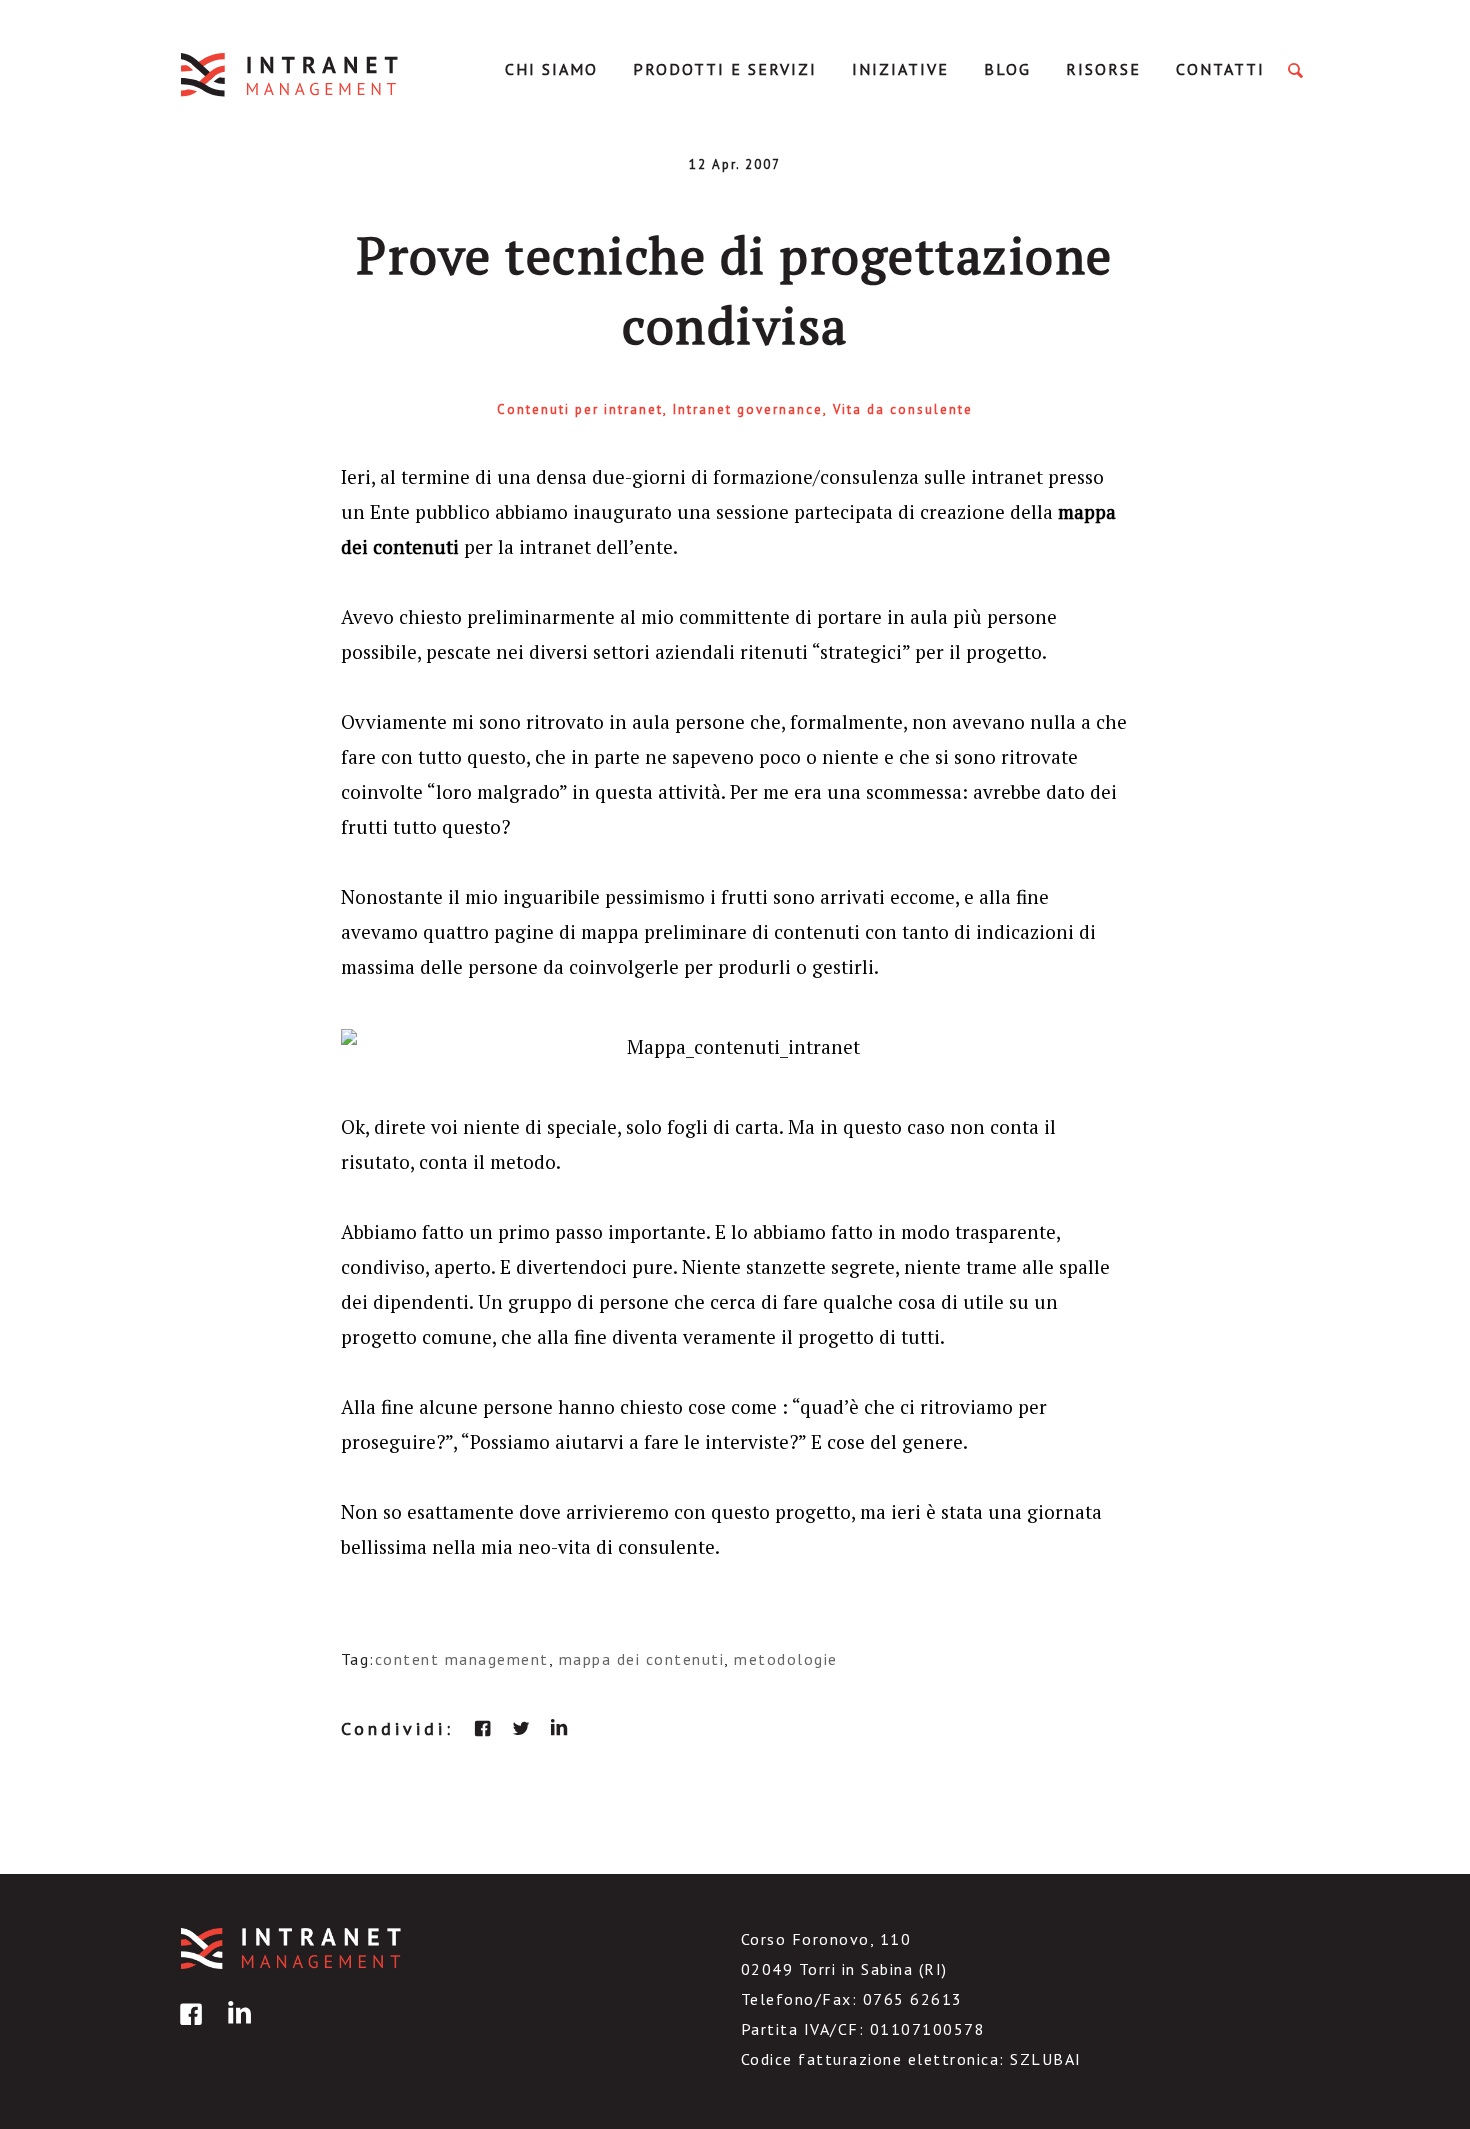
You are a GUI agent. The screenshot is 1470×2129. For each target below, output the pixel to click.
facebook (483, 1728)
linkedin (559, 1728)
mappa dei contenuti (642, 1659)
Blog (1007, 69)
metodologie (786, 1659)
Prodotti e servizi (725, 69)
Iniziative (900, 69)
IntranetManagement (291, 74)
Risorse (1103, 69)
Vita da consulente (903, 409)
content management (462, 1659)
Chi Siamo (551, 69)
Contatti (1220, 69)
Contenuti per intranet (580, 409)
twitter (521, 1728)
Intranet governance (748, 409)
